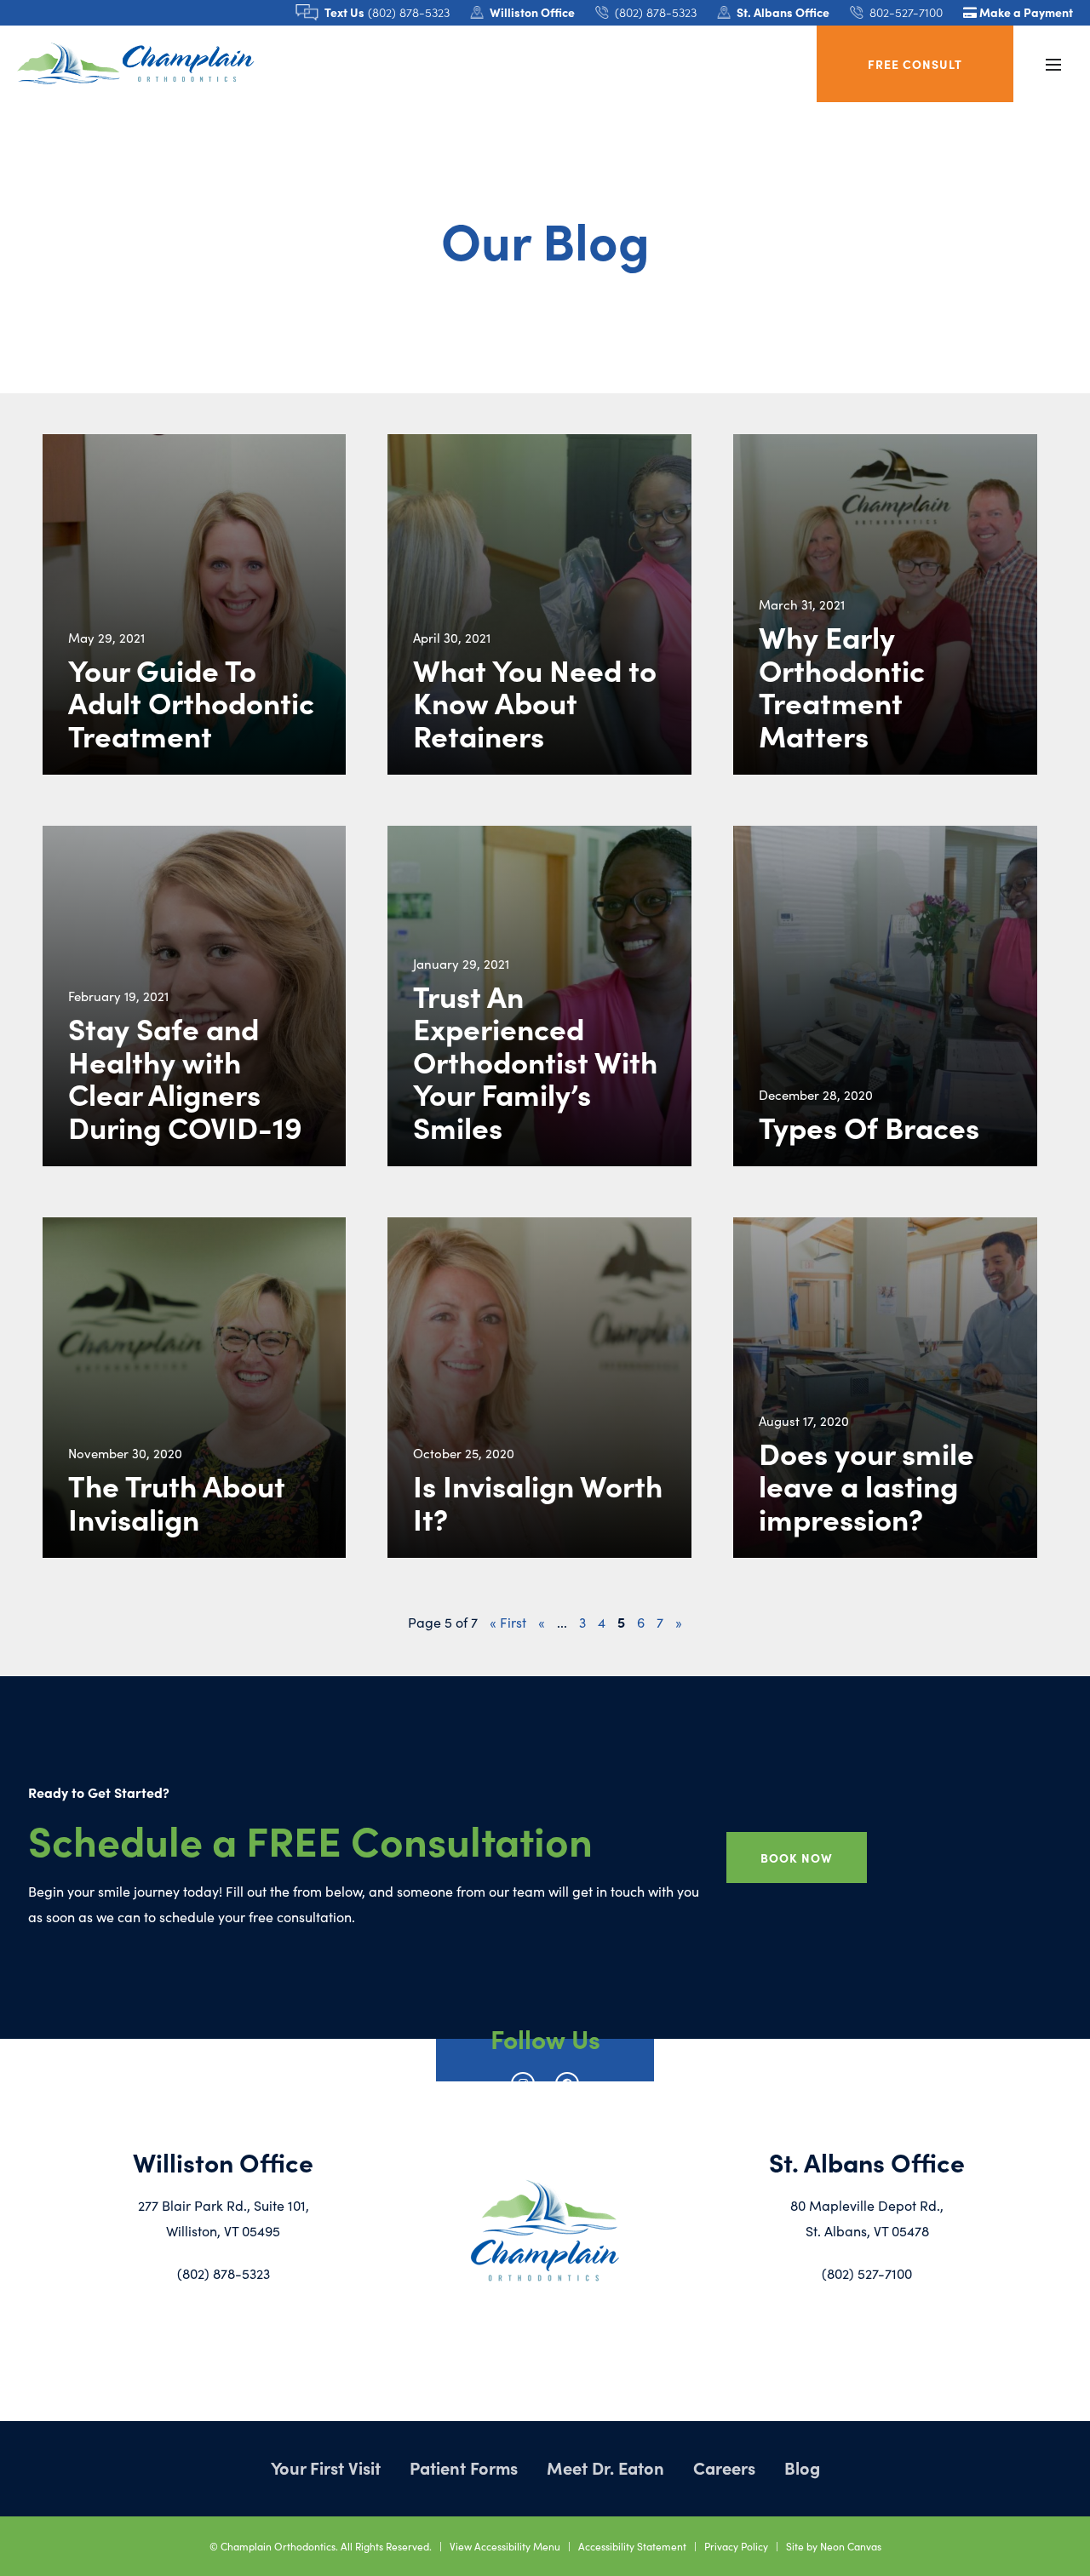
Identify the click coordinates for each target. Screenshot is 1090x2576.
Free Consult (915, 64)
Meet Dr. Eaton (605, 2467)
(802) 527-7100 (867, 2273)
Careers (724, 2467)
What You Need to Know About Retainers (535, 702)
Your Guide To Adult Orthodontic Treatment (191, 702)
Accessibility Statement (632, 2546)
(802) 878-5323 (224, 2273)
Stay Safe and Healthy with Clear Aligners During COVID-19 (185, 1077)
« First (508, 1622)
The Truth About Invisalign (177, 1501)
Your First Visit (326, 2467)
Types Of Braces (869, 1127)
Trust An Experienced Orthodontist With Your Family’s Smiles (535, 1061)
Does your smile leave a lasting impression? (866, 1485)
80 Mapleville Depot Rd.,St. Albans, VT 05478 (867, 2218)
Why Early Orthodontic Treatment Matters (842, 685)
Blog (802, 2467)
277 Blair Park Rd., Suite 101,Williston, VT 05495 (224, 2218)
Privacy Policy (736, 2546)
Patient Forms (464, 2467)
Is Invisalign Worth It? (538, 1501)
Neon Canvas (851, 2546)
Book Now (797, 1858)
